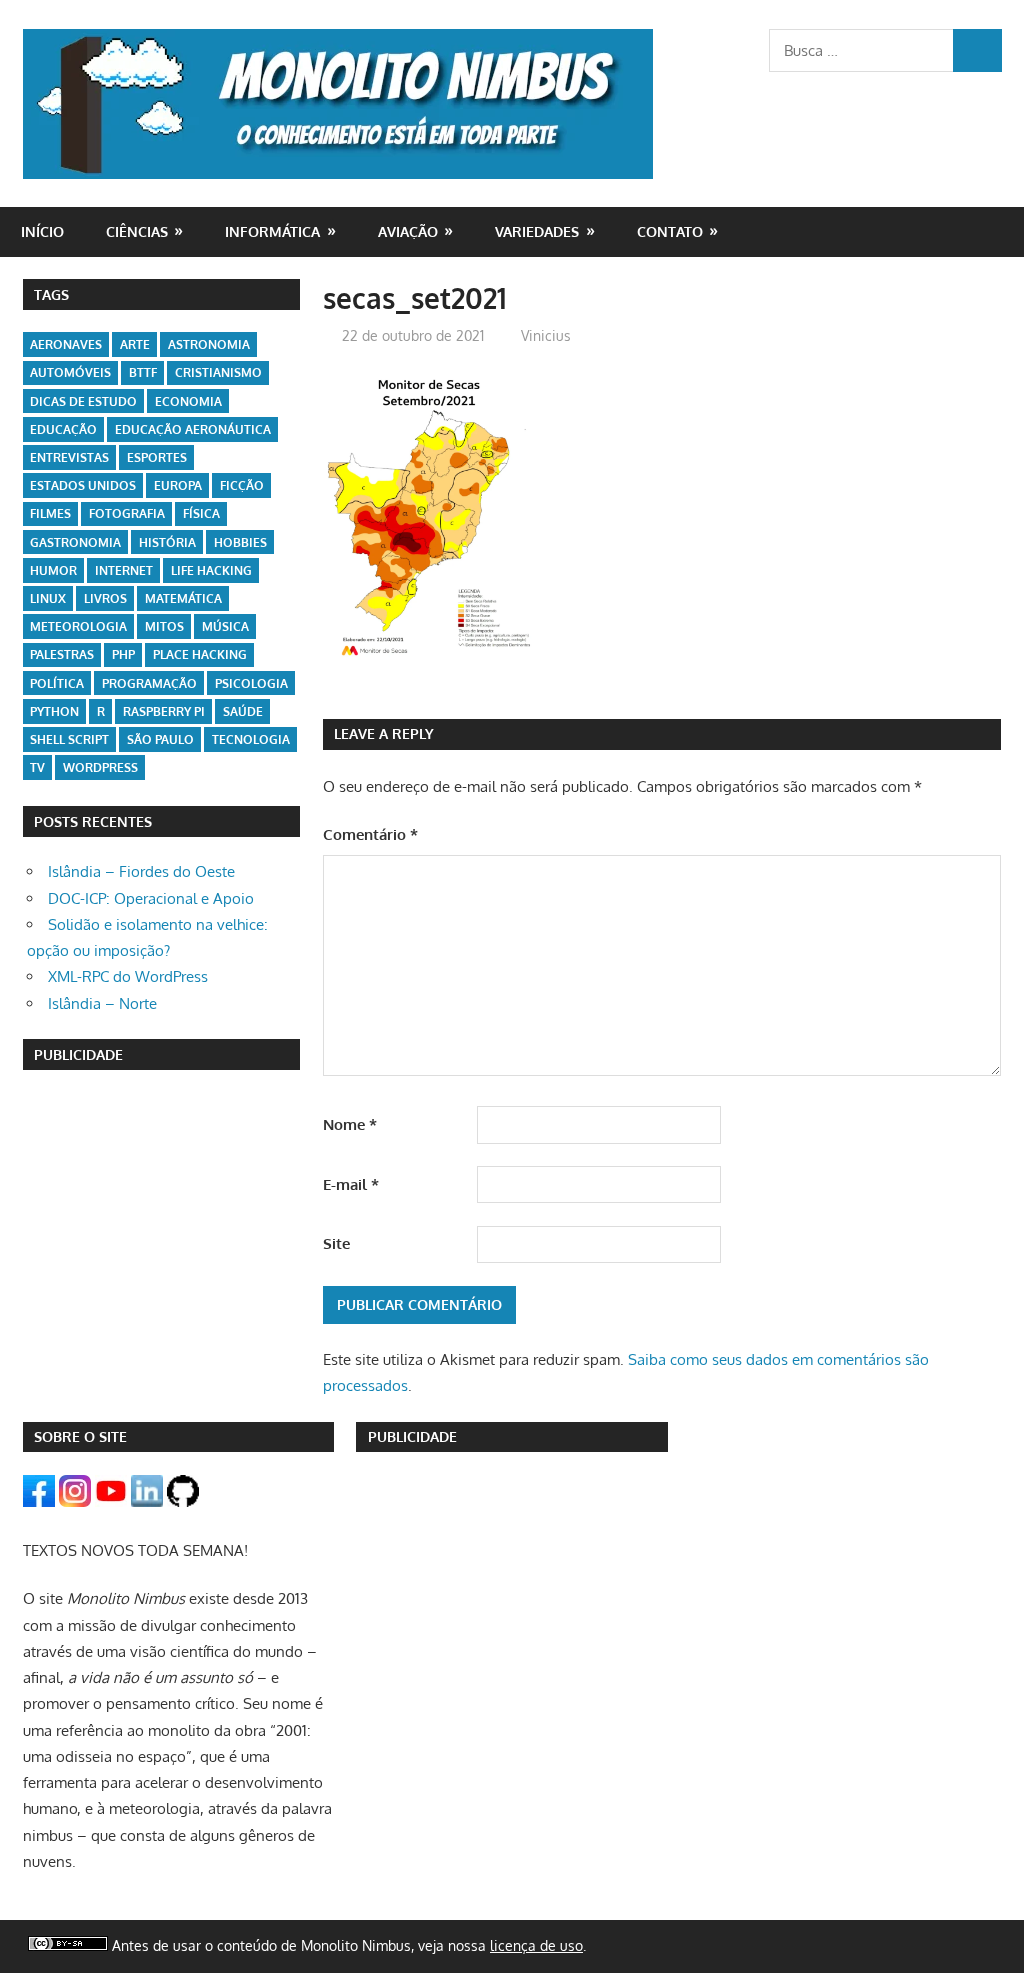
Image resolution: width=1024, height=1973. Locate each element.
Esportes (157, 457)
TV (37, 767)
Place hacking (200, 654)
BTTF (143, 372)
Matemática (183, 598)
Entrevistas (69, 457)
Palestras (62, 654)
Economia (188, 401)
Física (201, 513)
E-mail (351, 1184)
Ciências (137, 231)
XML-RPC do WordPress (128, 976)
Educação (63, 429)
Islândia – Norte (102, 1003)
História (167, 542)
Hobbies (240, 542)
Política (57, 683)
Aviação (408, 231)
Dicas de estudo (83, 401)
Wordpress (100, 767)
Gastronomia (75, 542)
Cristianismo (218, 372)
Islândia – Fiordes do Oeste (141, 871)
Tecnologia (251, 739)
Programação (149, 683)
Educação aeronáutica (193, 429)
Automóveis (70, 372)
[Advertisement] (162, 1218)
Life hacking (211, 570)
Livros (105, 598)
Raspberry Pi (164, 711)
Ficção (242, 485)
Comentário (370, 834)
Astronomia (209, 344)
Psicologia (251, 683)
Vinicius (546, 335)
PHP (123, 654)
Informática (272, 231)
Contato (670, 231)
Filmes (50, 513)
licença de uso (536, 1945)
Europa (178, 485)
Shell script (69, 739)
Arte (135, 344)
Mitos (164, 626)
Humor (53, 570)
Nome (350, 1124)
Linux (48, 598)
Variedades (537, 231)
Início (42, 231)
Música (225, 626)
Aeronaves (66, 344)
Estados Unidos (83, 485)
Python (54, 711)
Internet (124, 570)
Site (336, 1243)
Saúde (243, 711)
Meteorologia (78, 626)
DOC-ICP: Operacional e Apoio (151, 898)
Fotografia (127, 513)
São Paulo (160, 739)
